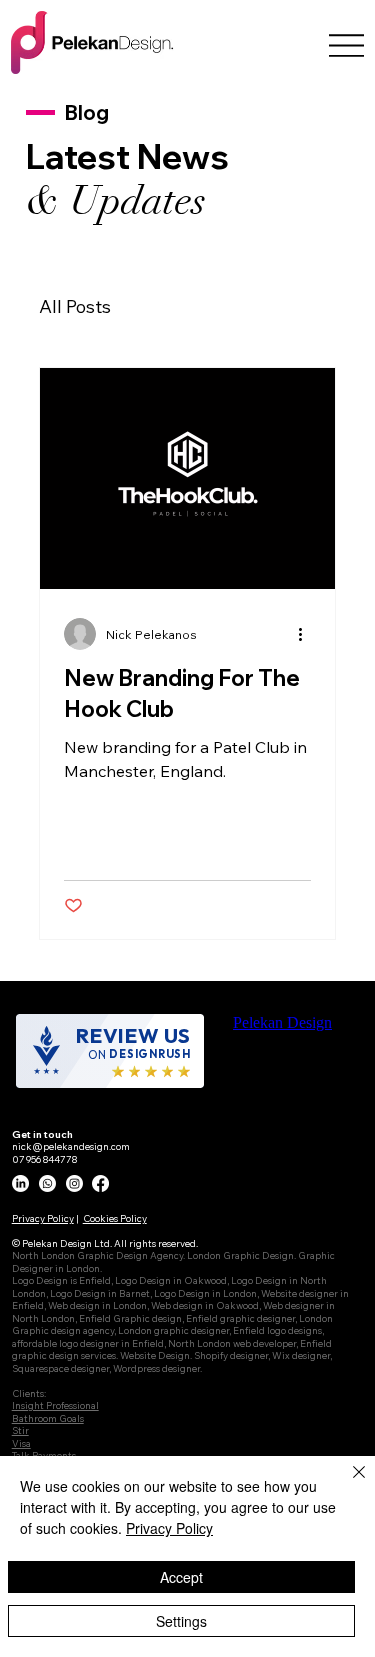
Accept (181, 1577)
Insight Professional (55, 1405)
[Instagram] (74, 1183)
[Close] (347, 1484)
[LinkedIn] (20, 1183)
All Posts (75, 306)
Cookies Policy (115, 1218)
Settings (181, 1621)
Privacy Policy (43, 1218)
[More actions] (308, 634)
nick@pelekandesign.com (71, 1146)
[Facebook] (100, 1183)
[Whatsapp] (47, 1183)
